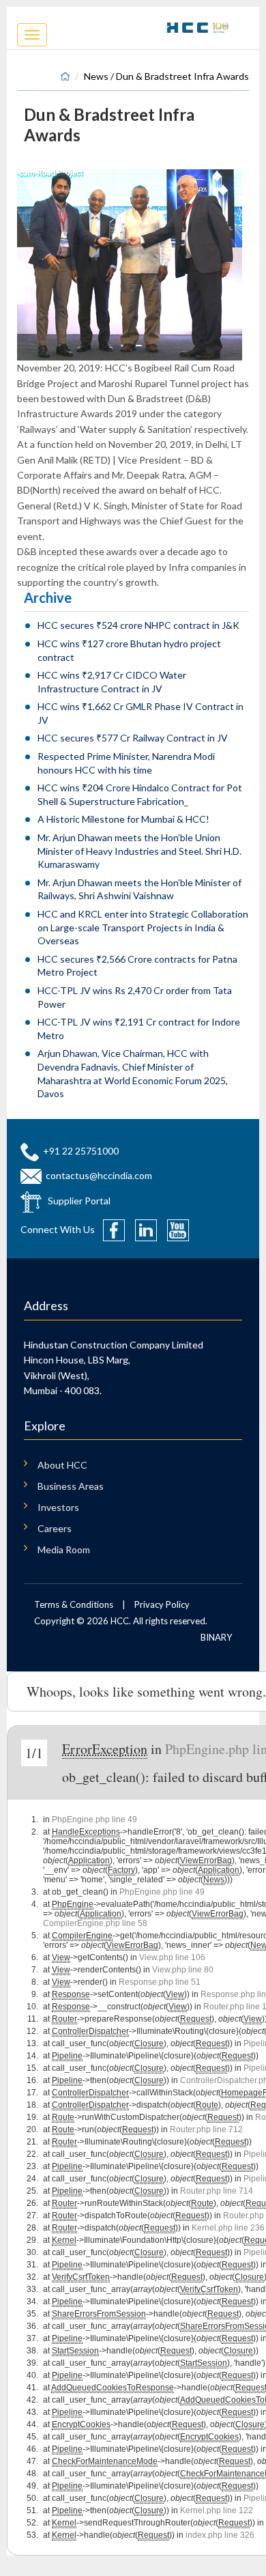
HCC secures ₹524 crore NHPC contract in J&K (138, 625)
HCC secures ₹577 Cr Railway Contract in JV (133, 738)
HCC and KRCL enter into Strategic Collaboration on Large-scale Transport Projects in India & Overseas (143, 927)
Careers (55, 1528)
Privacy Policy (162, 1604)
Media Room (64, 1549)
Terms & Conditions (74, 1604)
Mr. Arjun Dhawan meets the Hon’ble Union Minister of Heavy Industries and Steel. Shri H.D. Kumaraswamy (139, 851)
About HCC (62, 1465)
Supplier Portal (79, 1201)
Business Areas (71, 1486)
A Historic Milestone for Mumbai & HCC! (123, 819)
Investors (58, 1507)
